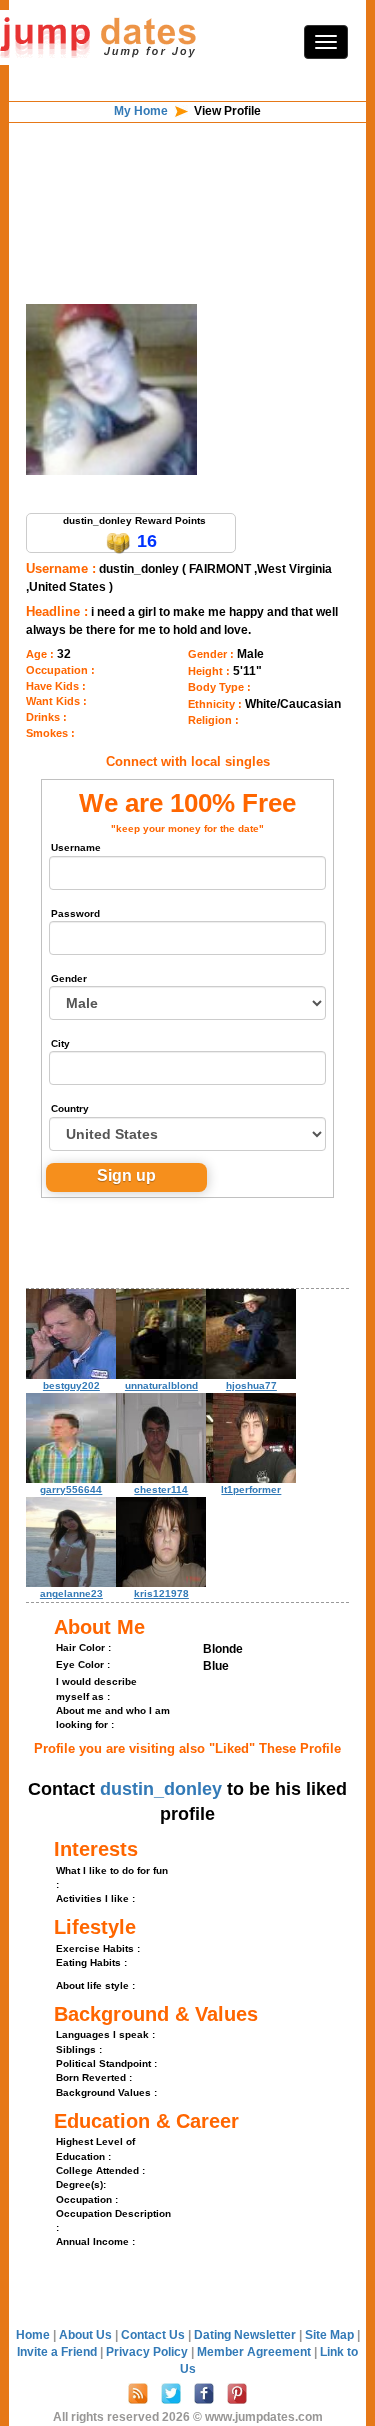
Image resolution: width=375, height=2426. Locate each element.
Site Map (331, 2335)
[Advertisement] (188, 174)
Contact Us (154, 2335)
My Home (141, 111)
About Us (87, 2335)
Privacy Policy (148, 2352)
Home (33, 2335)
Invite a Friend (58, 2352)
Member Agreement (255, 2352)
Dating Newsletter (246, 2335)
